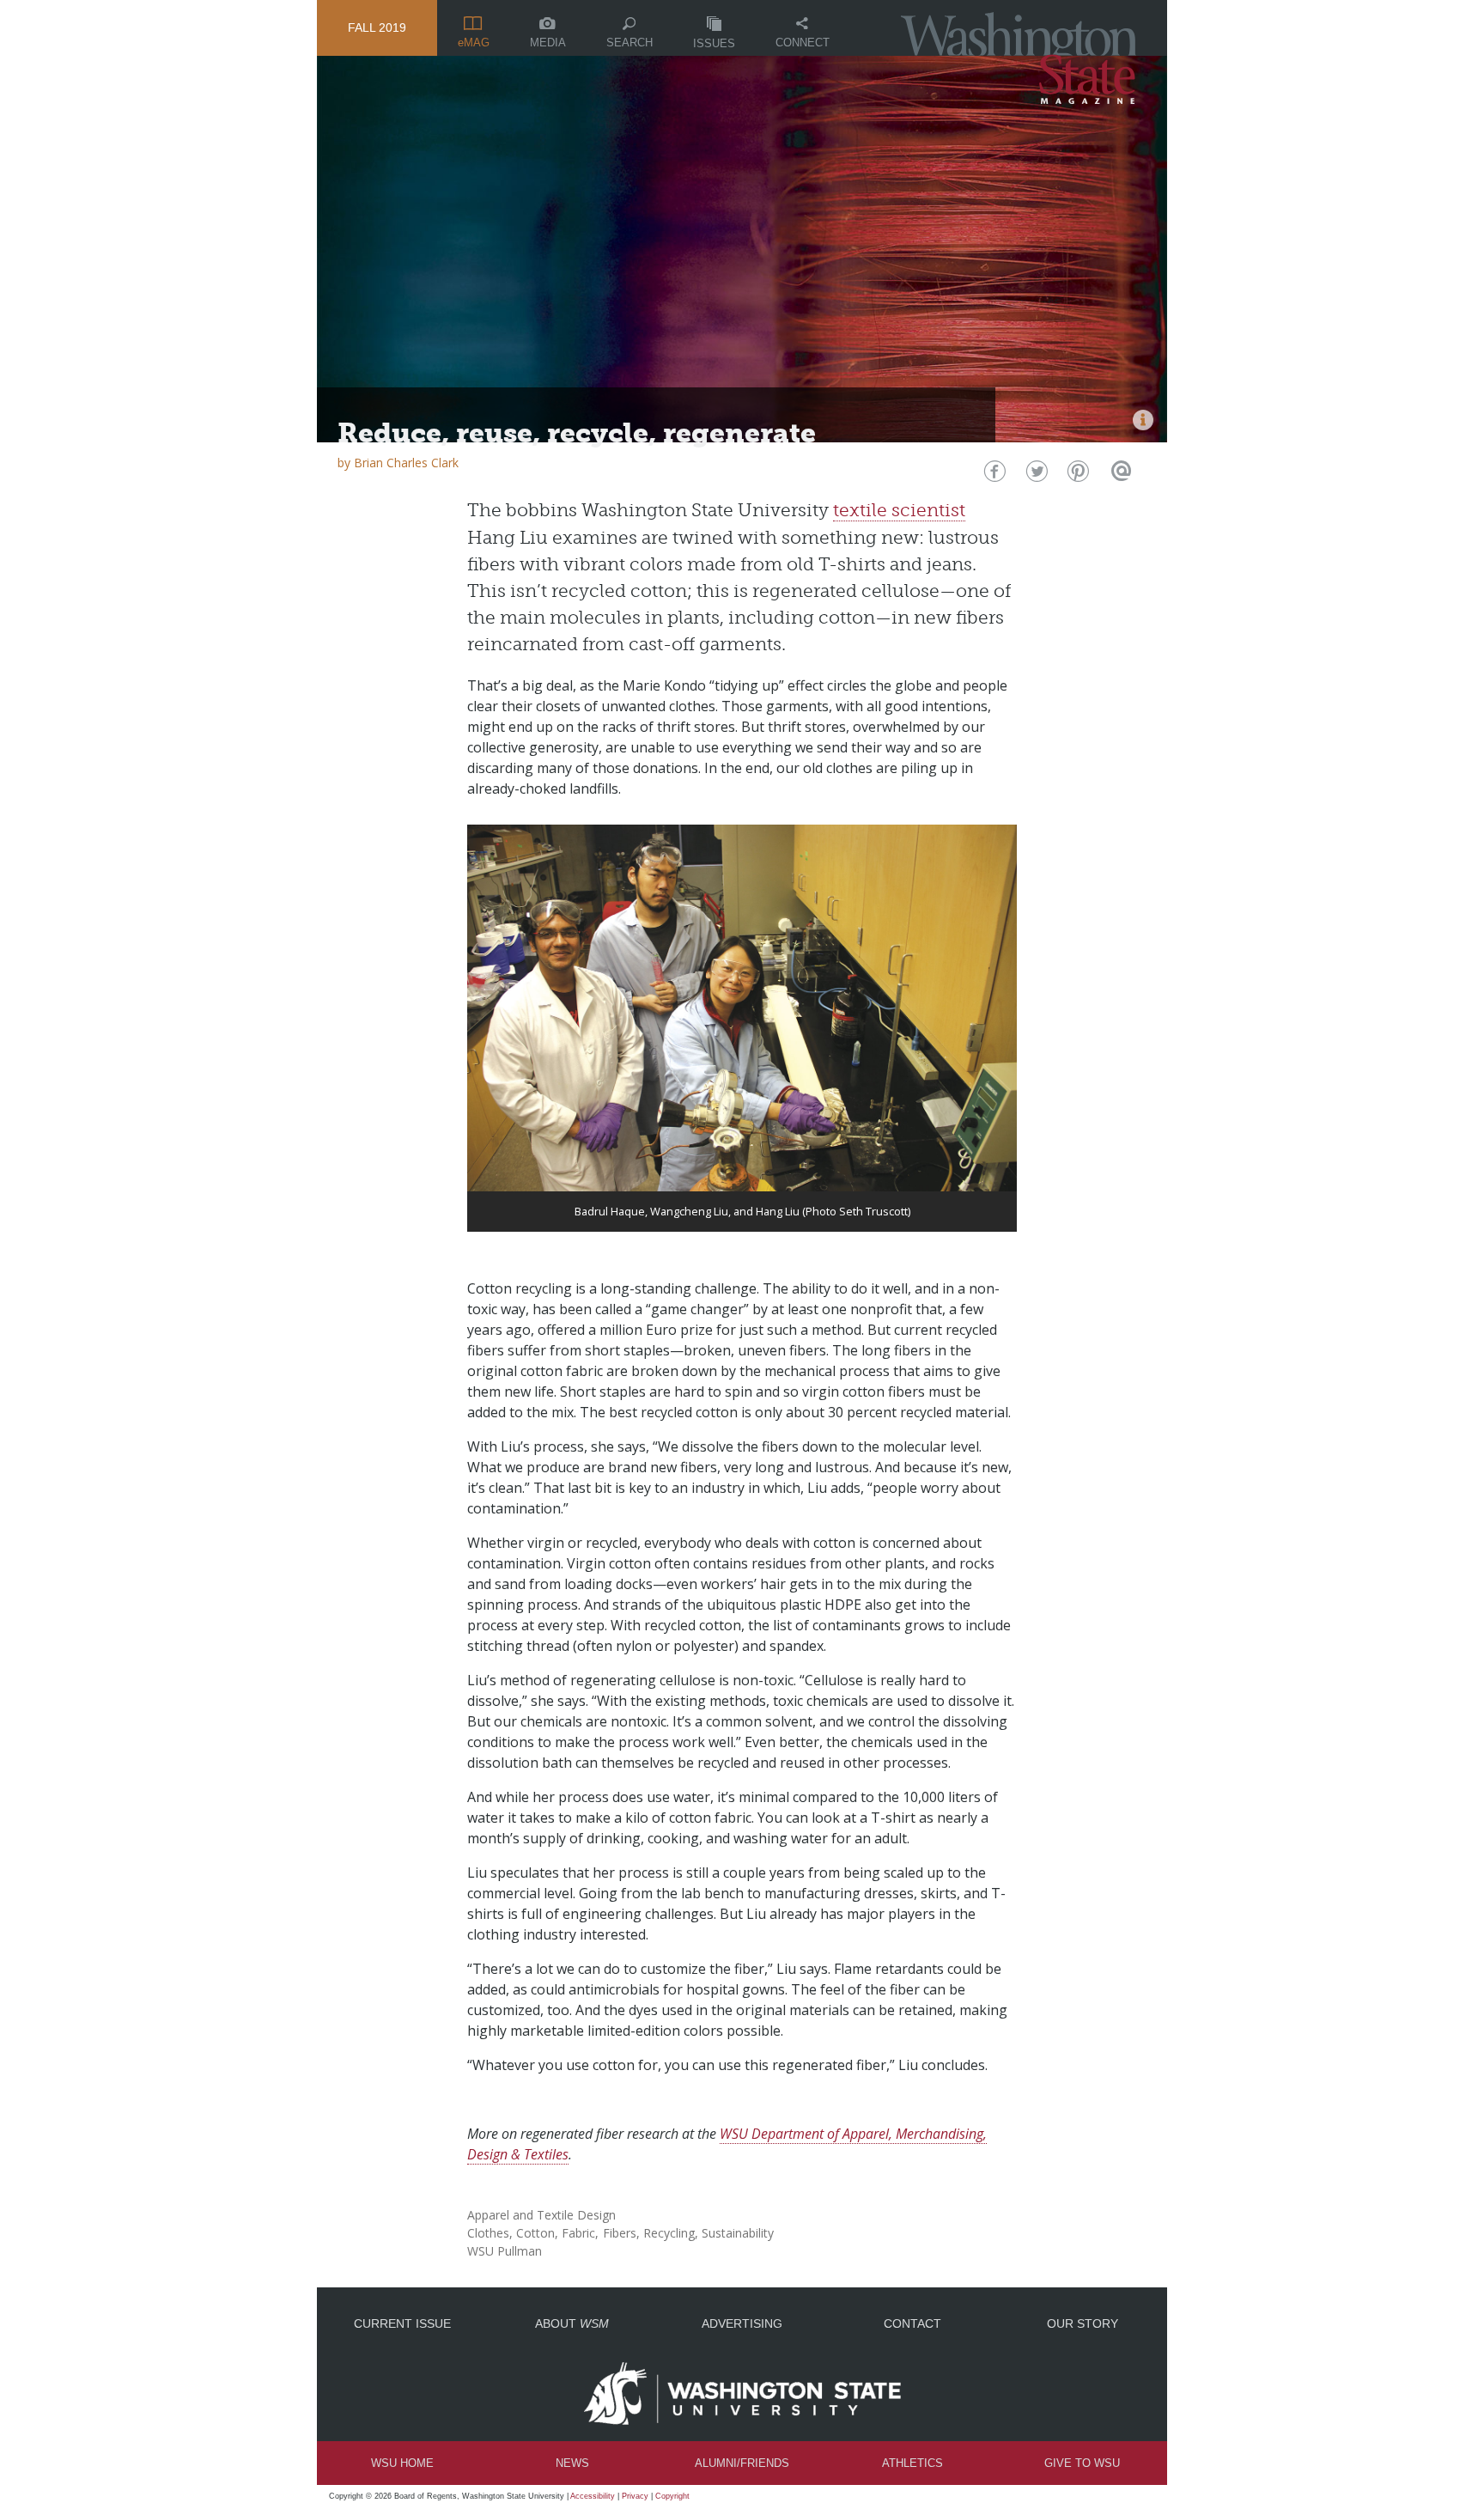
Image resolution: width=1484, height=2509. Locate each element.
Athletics (912, 2463)
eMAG (474, 43)
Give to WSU (1082, 2463)
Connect (803, 43)
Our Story (1083, 2323)
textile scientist (899, 510)
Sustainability (738, 2233)
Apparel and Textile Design (541, 2215)
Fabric (578, 2233)
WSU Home (402, 2463)
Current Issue (402, 2323)
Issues (714, 43)
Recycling (669, 2233)
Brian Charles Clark (406, 463)
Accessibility (593, 2496)
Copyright (672, 2496)
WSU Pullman (505, 2251)
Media (548, 43)
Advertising (742, 2323)
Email (1119, 475)
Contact (912, 2323)
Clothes (488, 2233)
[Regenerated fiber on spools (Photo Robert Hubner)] (1143, 420)
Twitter (1035, 475)
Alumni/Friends (742, 2463)
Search (629, 43)
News (572, 2463)
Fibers (620, 2233)
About (572, 2323)
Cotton (535, 2233)
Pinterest (1077, 475)
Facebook (993, 475)
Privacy (635, 2496)
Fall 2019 (377, 27)
